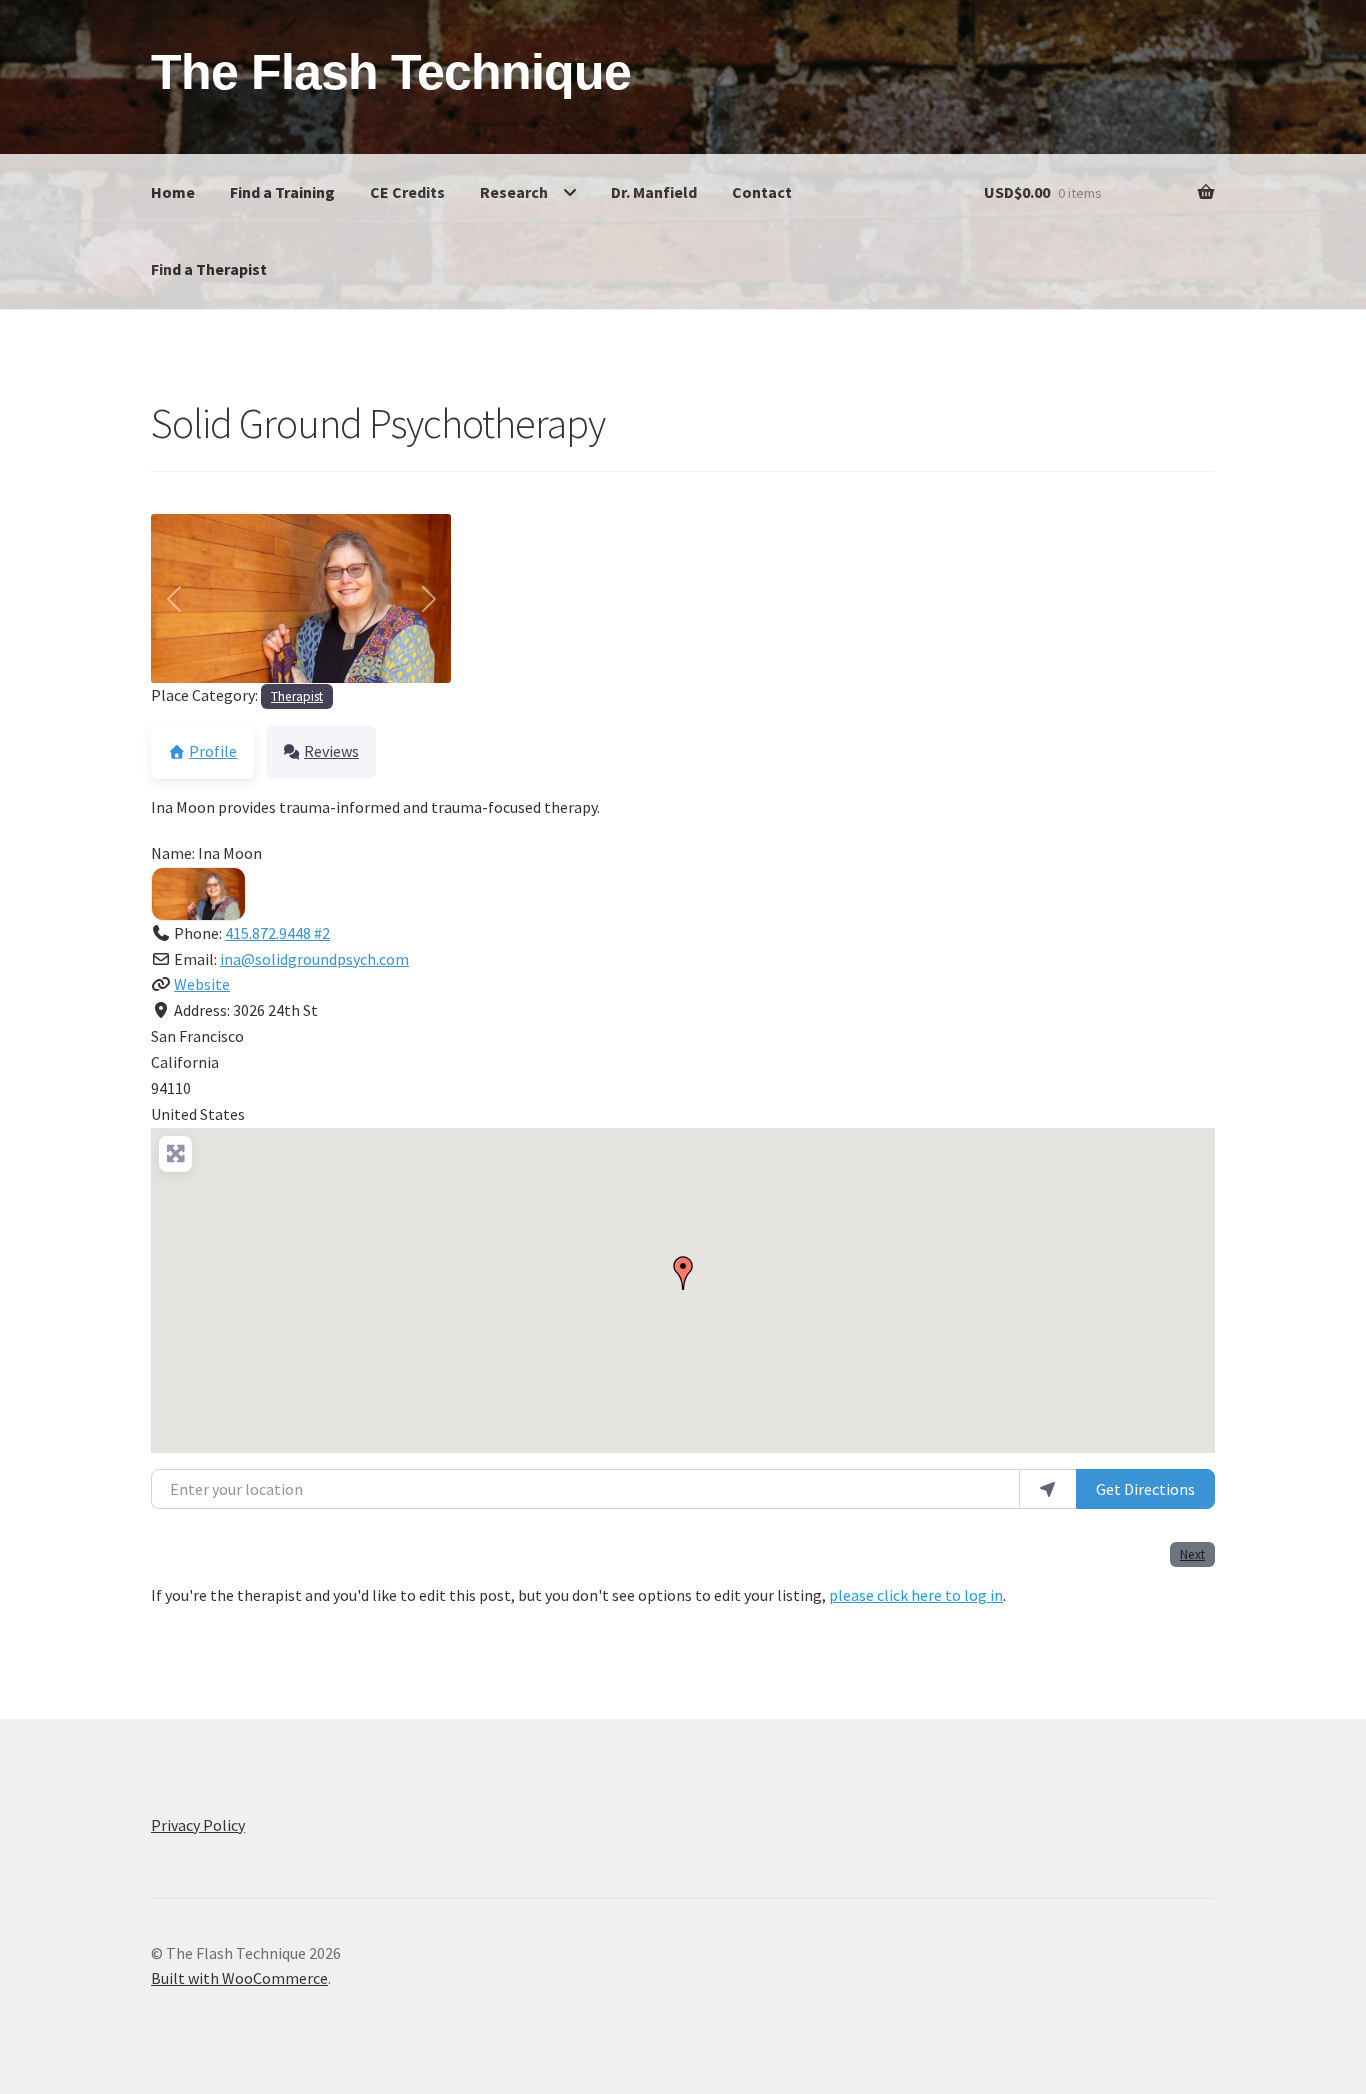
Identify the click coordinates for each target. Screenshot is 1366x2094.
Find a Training (282, 192)
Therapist (297, 696)
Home (173, 192)
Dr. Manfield (654, 192)
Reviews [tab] (331, 751)
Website (202, 984)
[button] (173, 598)
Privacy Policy (198, 1825)
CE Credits (407, 192)
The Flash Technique (391, 72)
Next (1192, 1554)
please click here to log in (916, 1595)
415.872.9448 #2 (277, 933)
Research (514, 192)
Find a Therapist (209, 269)
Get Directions (1145, 1489)
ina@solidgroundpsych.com (314, 959)
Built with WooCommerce (239, 1978)
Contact (762, 192)
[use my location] (1048, 1489)
